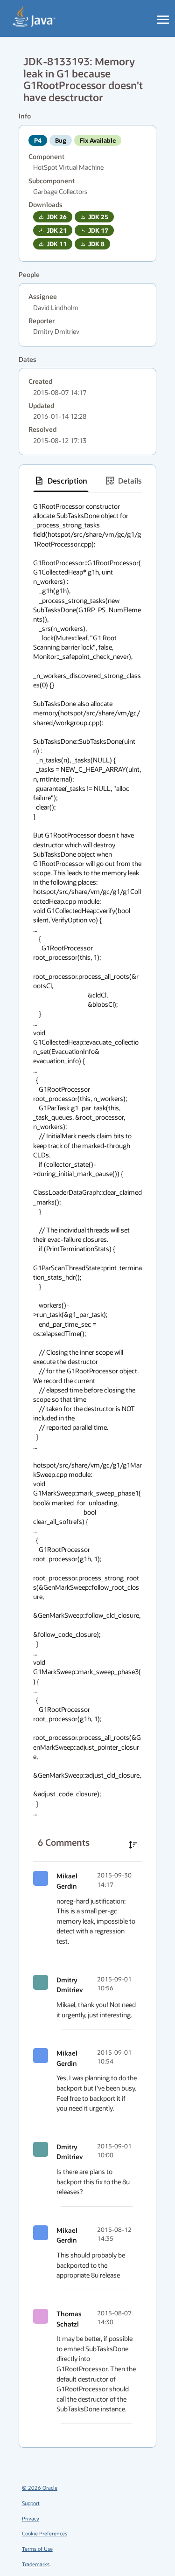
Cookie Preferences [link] (45, 2533)
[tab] (61, 481)
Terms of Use (37, 2549)
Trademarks (36, 2564)
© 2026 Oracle (40, 2488)
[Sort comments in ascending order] (133, 1845)
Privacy (31, 2518)
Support (31, 2503)
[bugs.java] (34, 17)
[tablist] (87, 481)
